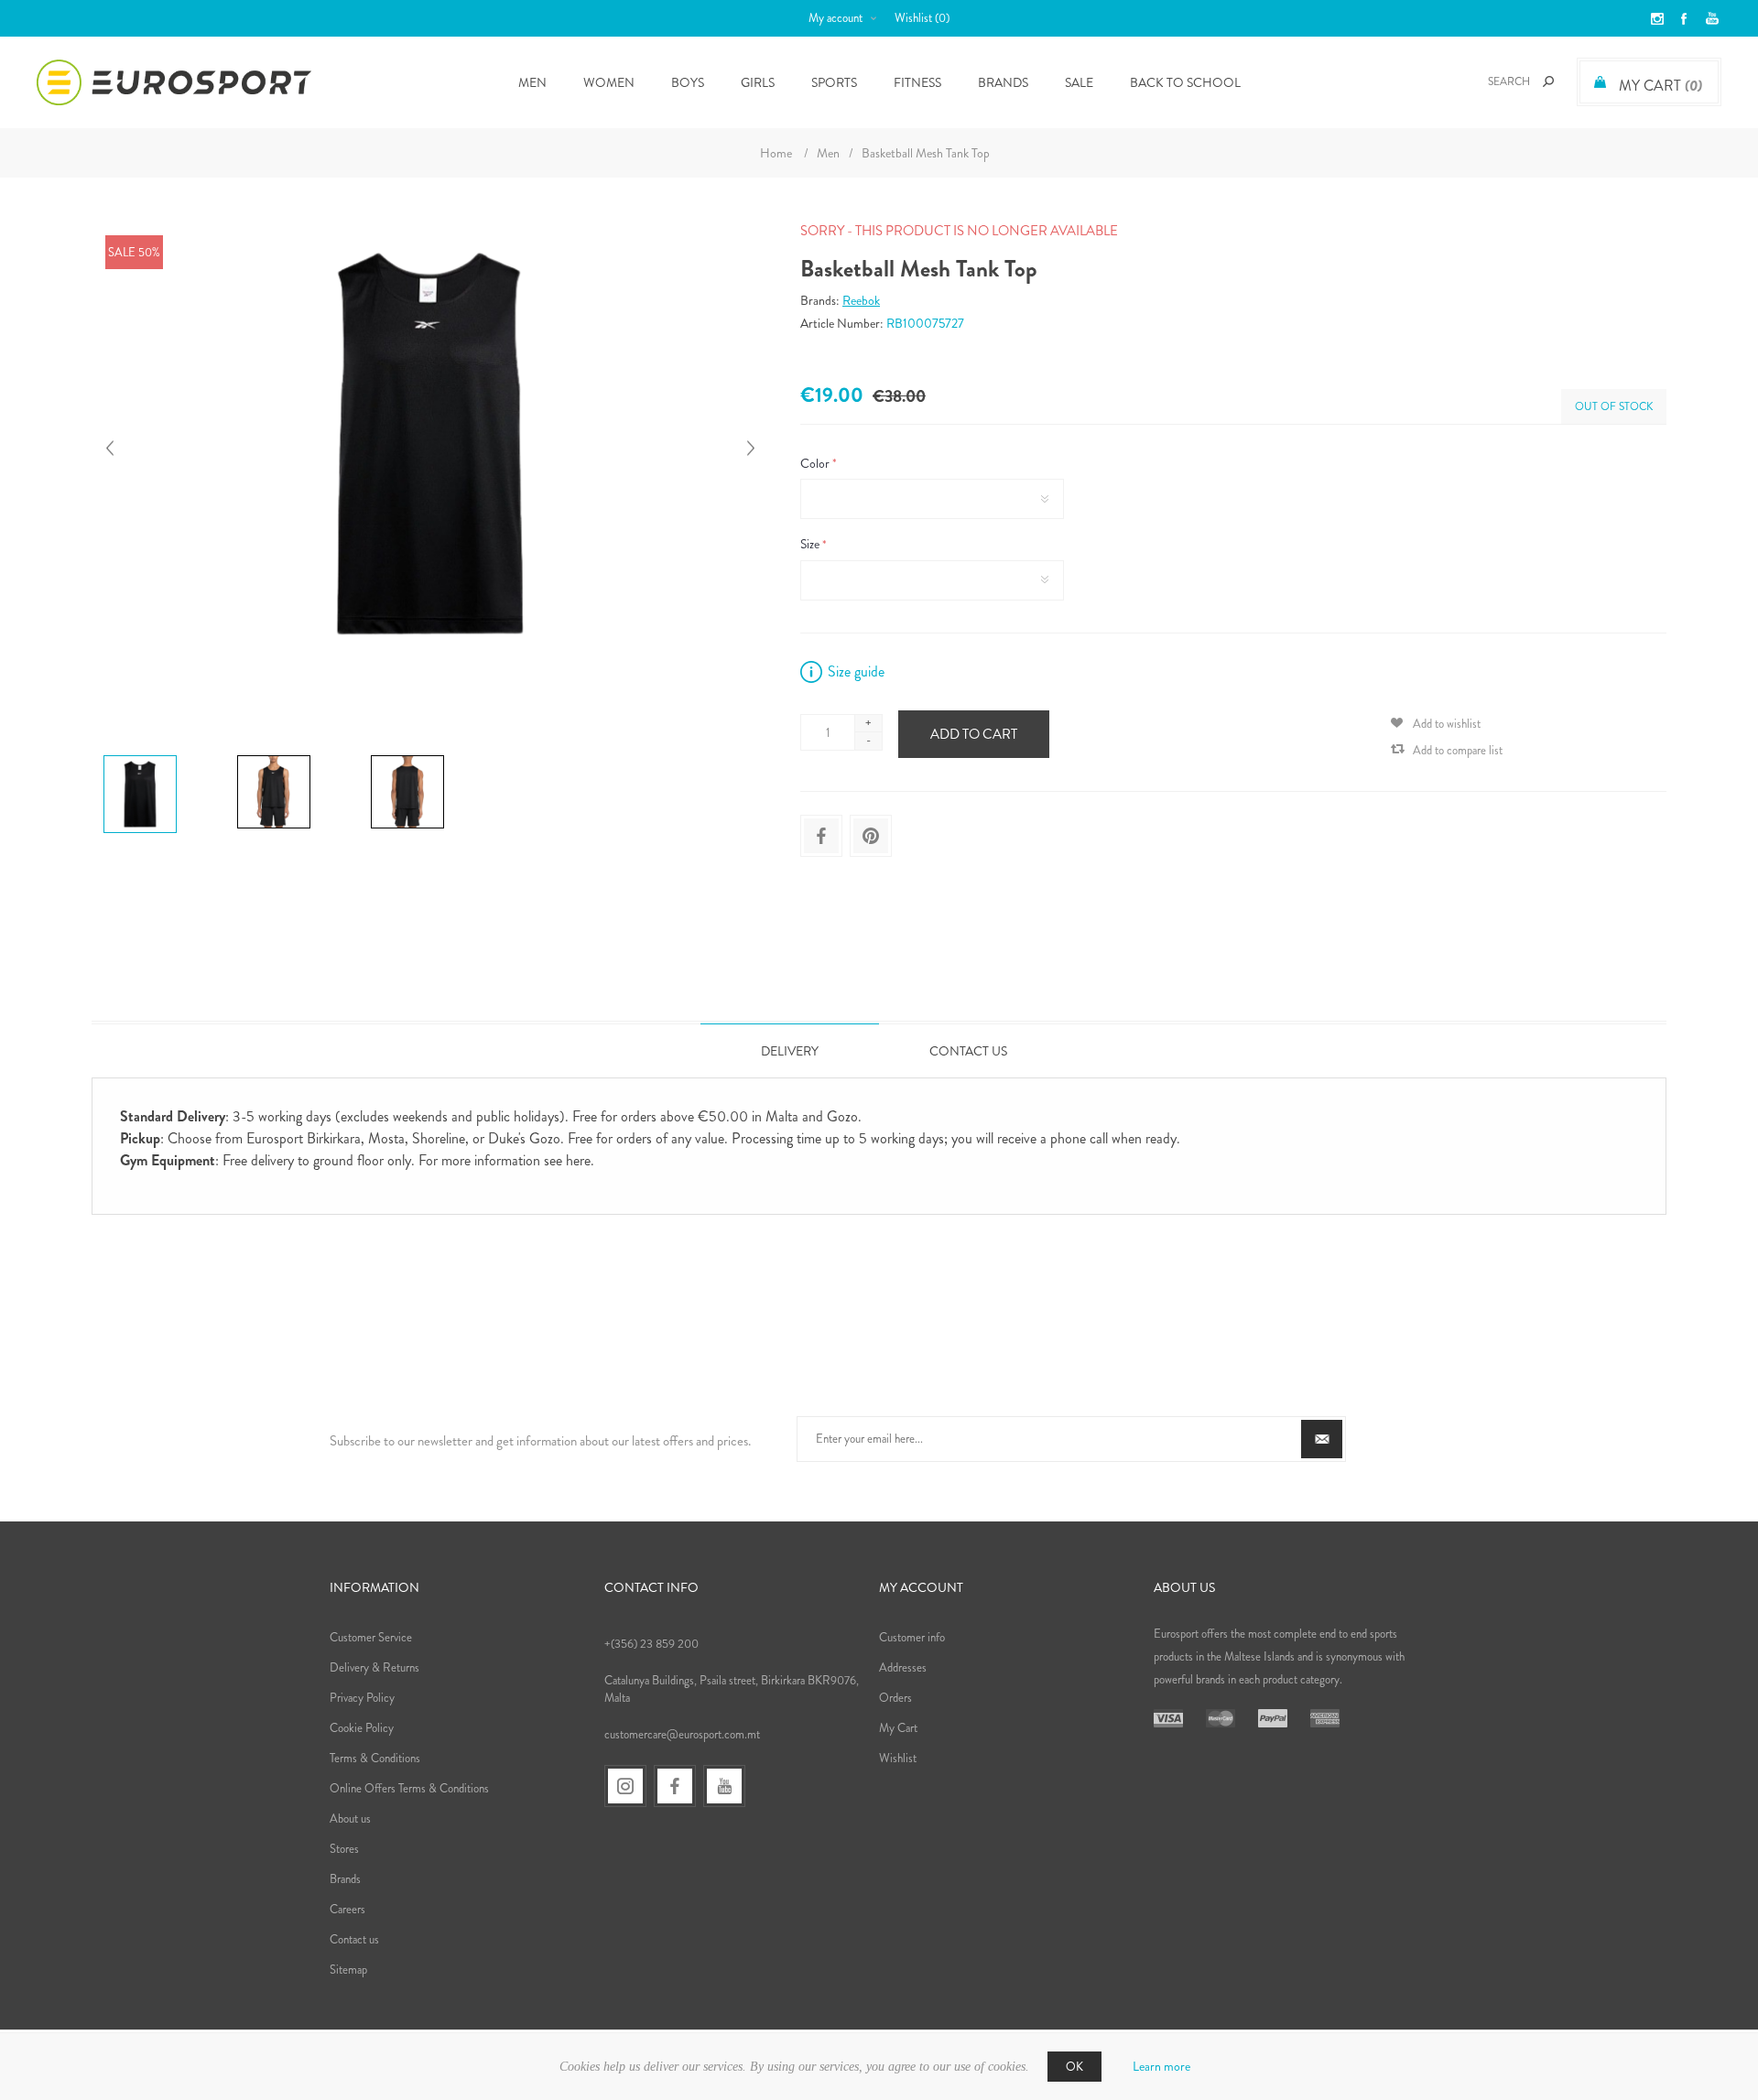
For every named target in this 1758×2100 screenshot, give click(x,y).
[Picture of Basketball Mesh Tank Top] (140, 758)
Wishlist (898, 1758)
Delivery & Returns (374, 1667)
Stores (344, 1849)
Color (816, 463)
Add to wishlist (1447, 724)
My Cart (898, 1728)
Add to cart (974, 734)
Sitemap (348, 1970)
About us (350, 1819)
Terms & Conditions (375, 1758)
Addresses (903, 1667)
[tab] (790, 1050)
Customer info (912, 1637)
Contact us (354, 1939)
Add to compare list (1458, 750)
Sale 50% (134, 252)
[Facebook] (675, 1786)
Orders (895, 1698)
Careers (347, 1909)
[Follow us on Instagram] (625, 1786)
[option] (163, 760)
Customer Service (371, 1637)
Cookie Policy (362, 1728)
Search (1548, 81)
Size (811, 545)
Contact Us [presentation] (968, 1051)
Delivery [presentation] (790, 1051)
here (578, 1160)
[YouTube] (724, 1786)
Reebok (861, 300)
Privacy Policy (362, 1698)
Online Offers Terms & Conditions (409, 1788)
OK (1074, 2067)
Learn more (1161, 2066)
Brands (1003, 82)
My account (836, 18)
